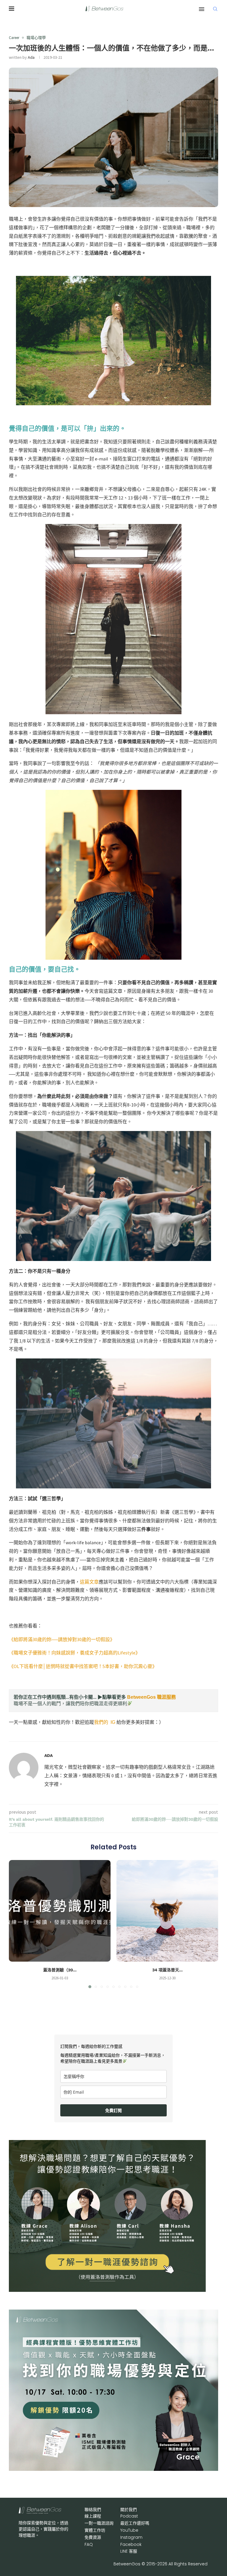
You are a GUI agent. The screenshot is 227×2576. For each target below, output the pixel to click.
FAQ (89, 2544)
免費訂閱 (113, 2110)
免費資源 (93, 2537)
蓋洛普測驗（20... (60, 1970)
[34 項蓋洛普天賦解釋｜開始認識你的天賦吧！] (167, 1911)
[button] (17, 1924)
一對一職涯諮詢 (99, 2523)
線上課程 (93, 2516)
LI (129, 2551)
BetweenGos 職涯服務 (151, 1697)
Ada (31, 57)
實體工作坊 (95, 2530)
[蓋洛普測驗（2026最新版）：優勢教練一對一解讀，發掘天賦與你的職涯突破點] (60, 1911)
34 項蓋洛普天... (167, 1970)
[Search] (215, 9)
